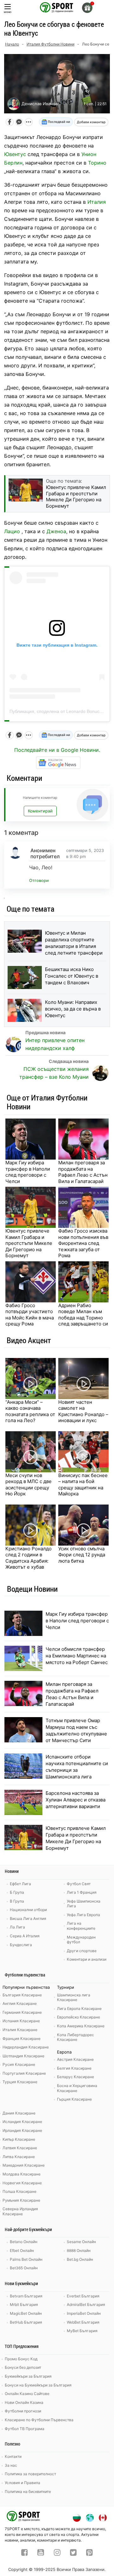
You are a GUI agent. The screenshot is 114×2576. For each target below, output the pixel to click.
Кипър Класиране (19, 2139)
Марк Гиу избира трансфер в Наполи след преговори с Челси (28, 1172)
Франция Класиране (22, 2039)
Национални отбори (28, 1910)
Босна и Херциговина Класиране (77, 2088)
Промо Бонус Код (21, 2359)
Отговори (39, 881)
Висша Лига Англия (28, 1918)
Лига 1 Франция (82, 1892)
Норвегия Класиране (22, 2183)
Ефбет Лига (20, 1884)
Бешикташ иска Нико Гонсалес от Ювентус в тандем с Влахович (72, 976)
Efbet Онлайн (22, 2250)
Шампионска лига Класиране (74, 1997)
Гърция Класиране (74, 2099)
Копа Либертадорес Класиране (76, 2037)
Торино (97, 163)
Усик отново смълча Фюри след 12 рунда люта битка (82, 1555)
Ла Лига (17, 1927)
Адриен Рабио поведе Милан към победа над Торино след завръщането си (83, 1315)
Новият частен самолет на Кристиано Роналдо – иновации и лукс (83, 1411)
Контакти (13, 2456)
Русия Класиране (19, 2064)
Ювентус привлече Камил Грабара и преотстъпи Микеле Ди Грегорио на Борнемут (29, 1243)
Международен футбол (81, 1940)
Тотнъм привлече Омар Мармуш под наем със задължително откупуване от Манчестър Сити (76, 1730)
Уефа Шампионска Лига (84, 1904)
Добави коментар (91, 122)
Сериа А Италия (25, 1936)
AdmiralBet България (86, 2305)
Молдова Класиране (22, 2174)
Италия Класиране (20, 2030)
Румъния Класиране (21, 2200)
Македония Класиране (24, 2165)
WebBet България (83, 2322)
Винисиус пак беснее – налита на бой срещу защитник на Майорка (83, 1485)
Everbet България (83, 2296)
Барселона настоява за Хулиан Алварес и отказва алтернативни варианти (76, 1800)
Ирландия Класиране (22, 2130)
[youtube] (41, 2553)
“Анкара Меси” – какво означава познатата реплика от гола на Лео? (30, 1411)
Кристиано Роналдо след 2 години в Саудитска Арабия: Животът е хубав (28, 1558)
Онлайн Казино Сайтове (27, 2394)
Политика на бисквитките (28, 2492)
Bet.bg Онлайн (80, 2259)
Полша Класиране (19, 2191)
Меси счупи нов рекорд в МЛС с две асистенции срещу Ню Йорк (28, 1485)
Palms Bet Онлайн (26, 2259)
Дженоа (56, 531)
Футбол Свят (79, 1884)
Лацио (12, 531)
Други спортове (82, 1951)
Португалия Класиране (24, 2073)
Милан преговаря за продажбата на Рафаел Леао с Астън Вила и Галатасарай (83, 1172)
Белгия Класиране (74, 2068)
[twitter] (73, 2553)
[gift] (87, 8)
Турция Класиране (20, 2082)
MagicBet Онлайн (26, 2313)
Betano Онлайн (24, 2242)
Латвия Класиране (20, 2148)
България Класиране (22, 1995)
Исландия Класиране (22, 2122)
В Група (17, 1901)
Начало (12, 44)
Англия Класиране (20, 2003)
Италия (97, 202)
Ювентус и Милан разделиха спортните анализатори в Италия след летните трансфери (74, 943)
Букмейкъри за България (28, 2376)
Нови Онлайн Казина (24, 2402)
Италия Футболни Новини (51, 44)
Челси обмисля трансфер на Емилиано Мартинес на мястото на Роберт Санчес (77, 1656)
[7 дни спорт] (57, 7)
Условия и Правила (22, 2483)
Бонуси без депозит (23, 2367)
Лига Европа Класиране (79, 2009)
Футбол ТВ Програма (25, 2429)
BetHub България (26, 2322)
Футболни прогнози (23, 2411)
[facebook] (25, 2553)
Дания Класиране (19, 2113)
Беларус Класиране (76, 2077)
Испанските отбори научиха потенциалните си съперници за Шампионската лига (77, 1767)
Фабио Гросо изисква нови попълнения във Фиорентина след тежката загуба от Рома (83, 1243)
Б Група (17, 1892)
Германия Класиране (22, 2012)
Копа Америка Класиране (81, 2026)
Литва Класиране (19, 2157)
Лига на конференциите (81, 1926)
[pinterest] (89, 2553)
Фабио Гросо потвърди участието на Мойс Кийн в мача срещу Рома (30, 1315)
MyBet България (82, 2331)
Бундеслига (21, 1945)
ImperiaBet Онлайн (84, 2313)
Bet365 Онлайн (24, 2268)
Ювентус (15, 154)
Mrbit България (24, 2305)
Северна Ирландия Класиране (20, 2211)
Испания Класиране (21, 2021)
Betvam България (26, 2296)
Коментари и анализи (87, 1959)
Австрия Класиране (75, 2059)
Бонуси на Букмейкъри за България (38, 2385)
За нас (11, 2465)
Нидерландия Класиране (26, 2047)
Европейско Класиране (79, 2017)
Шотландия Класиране (23, 2056)
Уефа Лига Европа (83, 1915)
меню (8, 12)
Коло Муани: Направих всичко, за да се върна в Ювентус (73, 1009)
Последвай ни (58, 122)
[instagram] (57, 2553)
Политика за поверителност (30, 2474)
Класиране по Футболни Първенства (39, 2420)
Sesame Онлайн (81, 2242)
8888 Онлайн (79, 2250)
